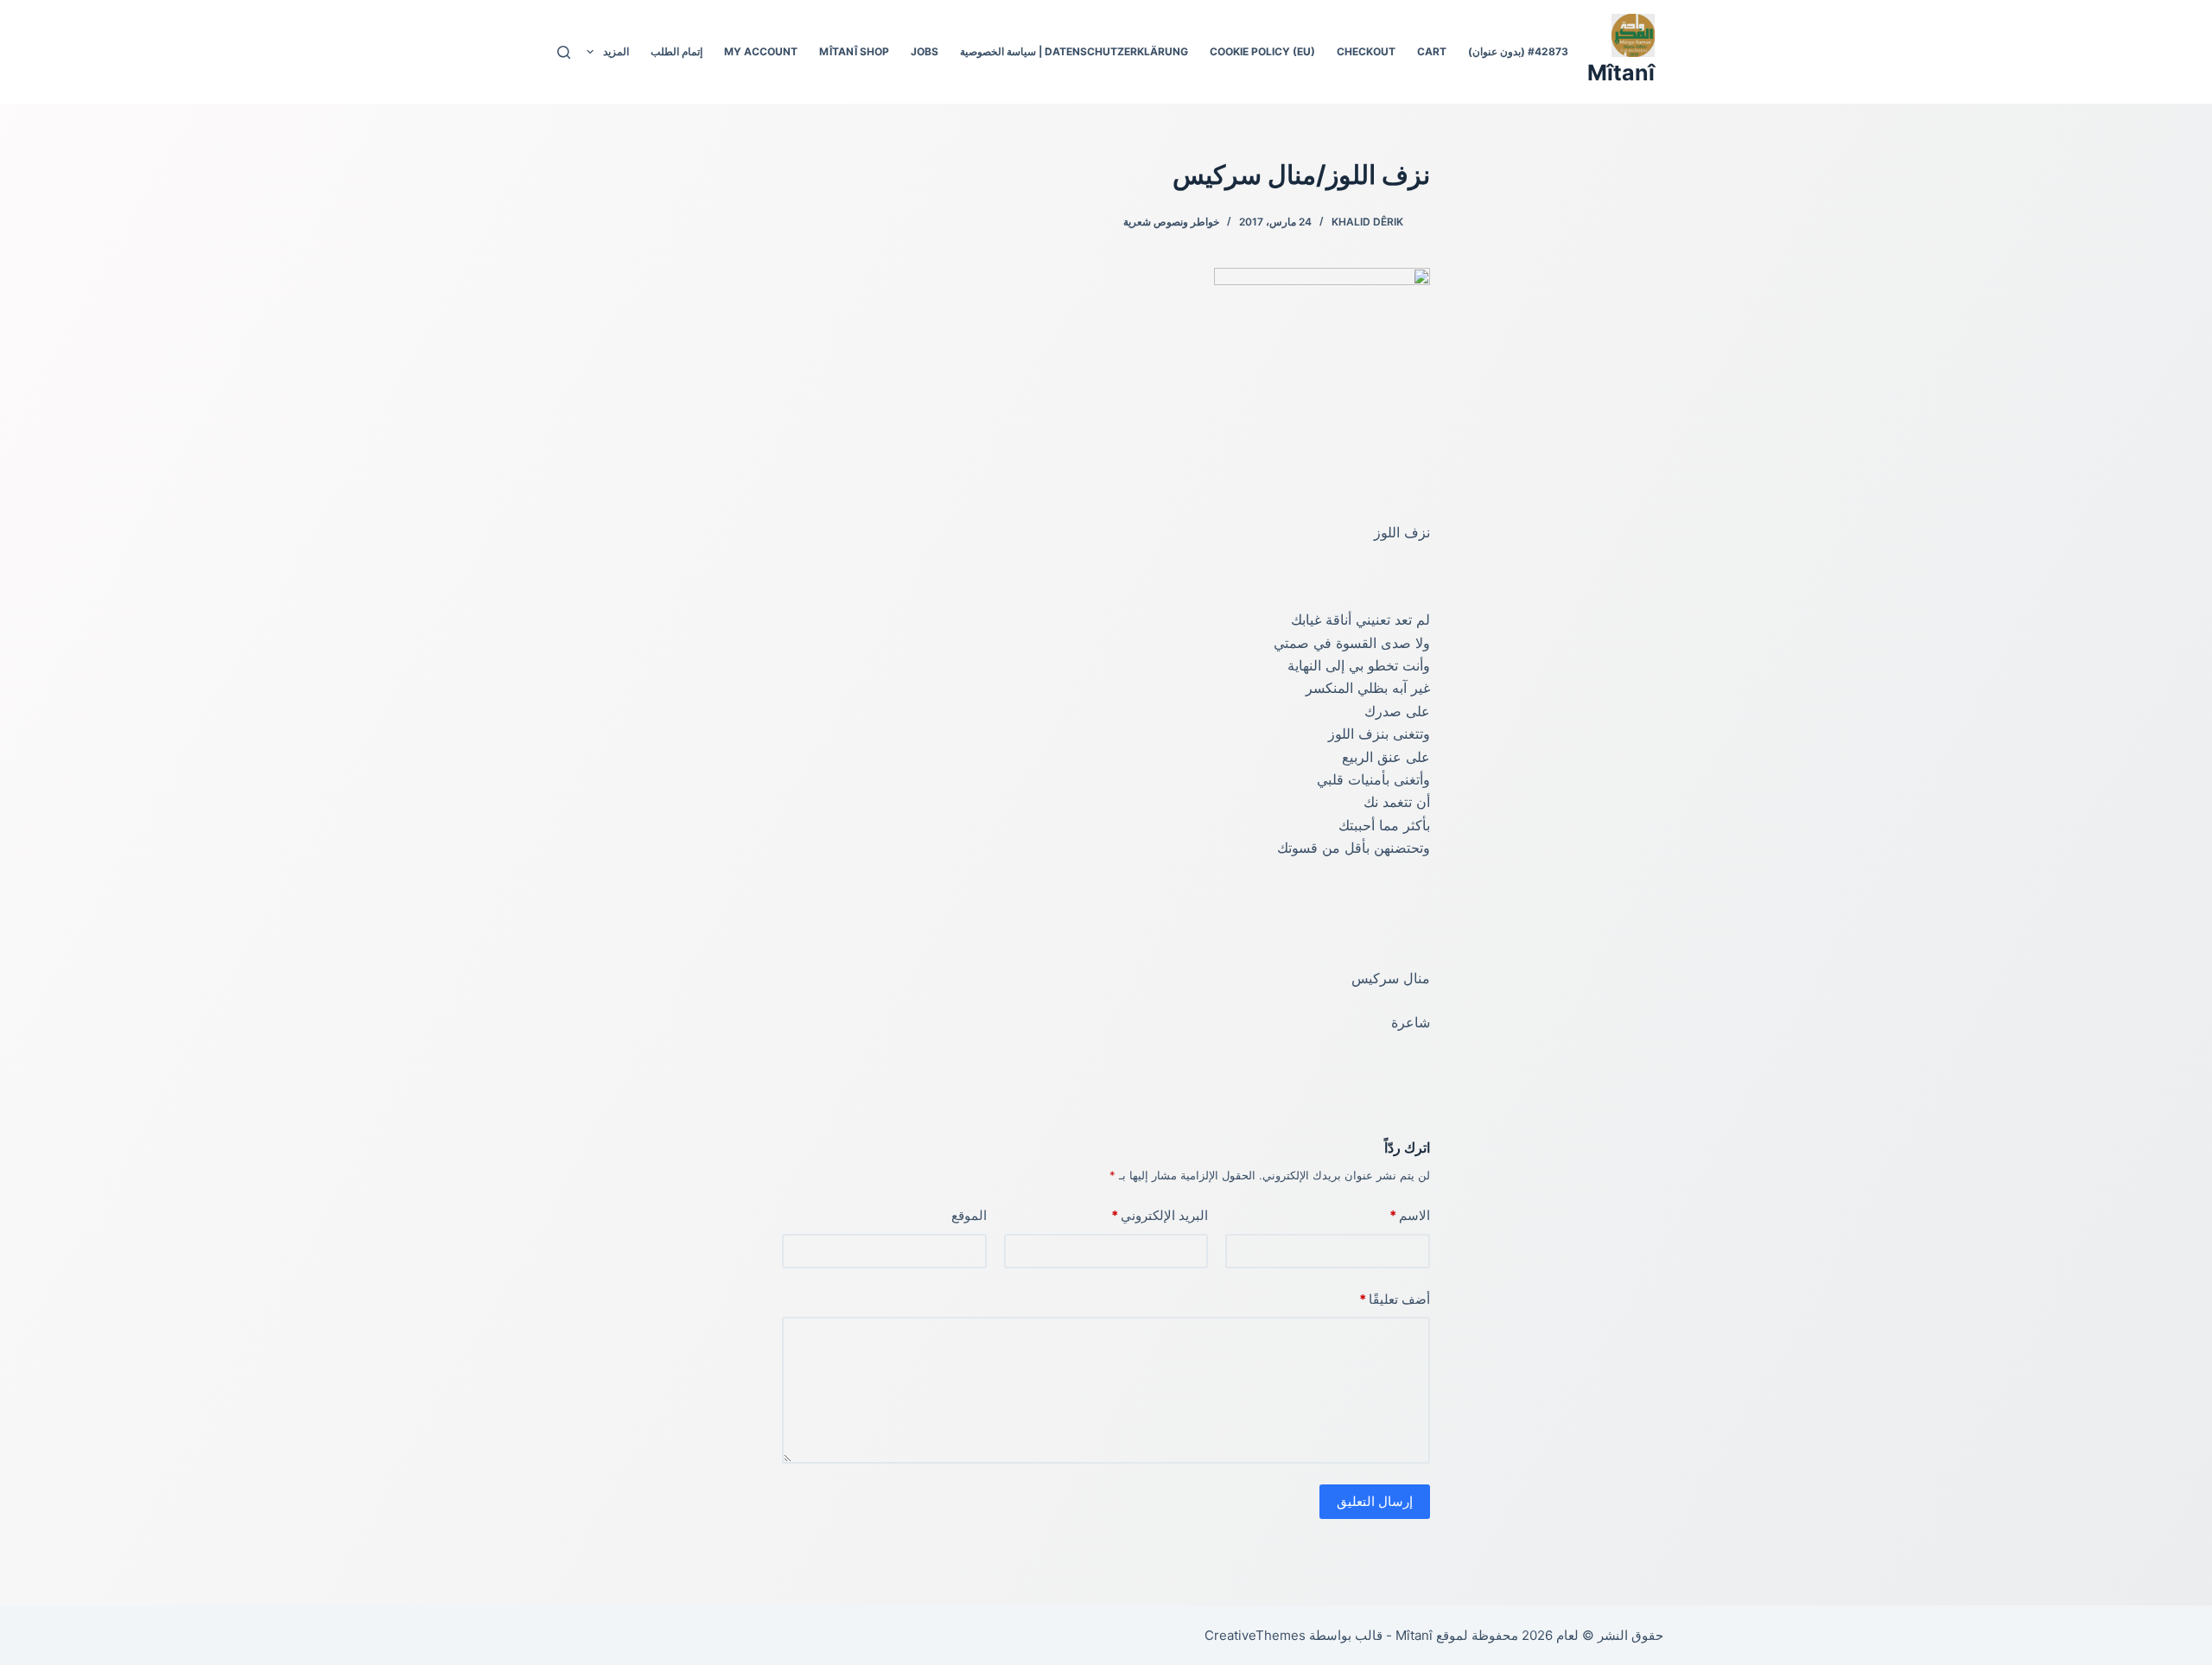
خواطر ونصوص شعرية (1171, 222)
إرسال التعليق (1375, 1501)
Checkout (1366, 51)
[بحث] (564, 52)
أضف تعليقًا (1395, 1299)
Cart (1432, 51)
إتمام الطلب (677, 51)
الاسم (1410, 1215)
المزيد (616, 51)
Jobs (925, 51)
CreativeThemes (1255, 1635)
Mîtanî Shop (854, 51)
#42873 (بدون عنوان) (1518, 51)
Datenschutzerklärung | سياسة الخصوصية (1074, 51)
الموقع (969, 1215)
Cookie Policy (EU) (1262, 51)
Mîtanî (1621, 73)
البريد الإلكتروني (1160, 1215)
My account (761, 51)
